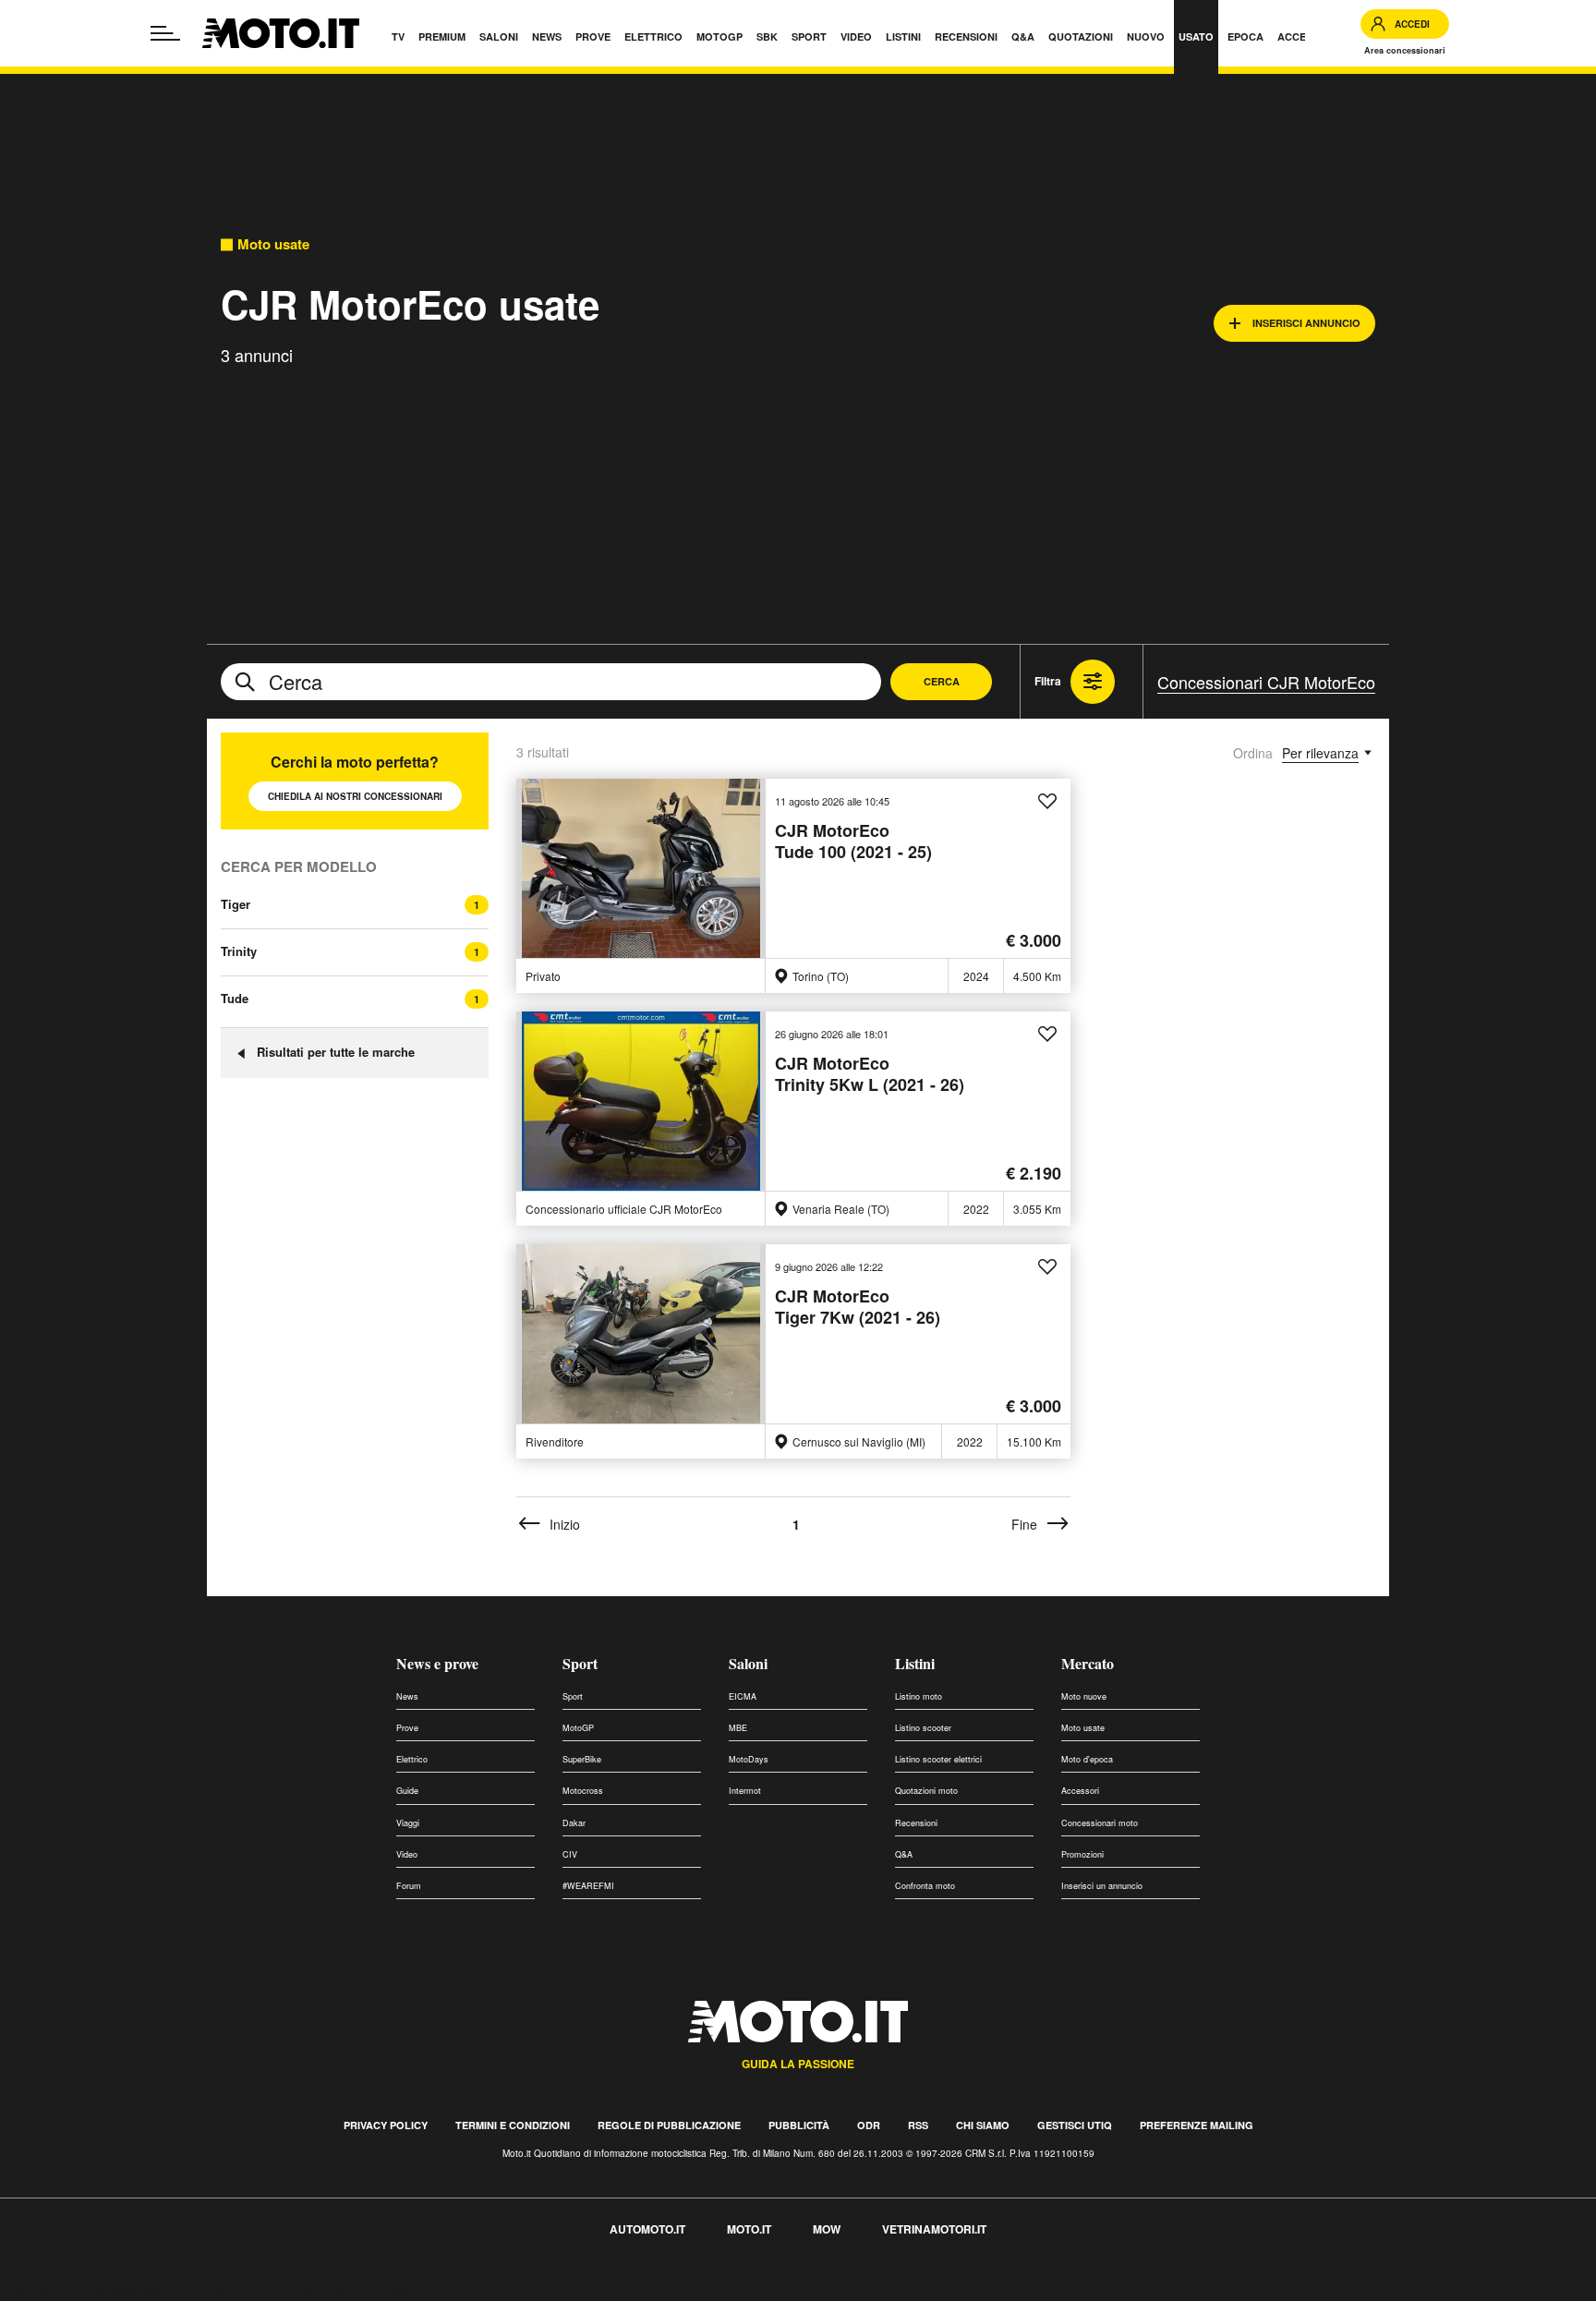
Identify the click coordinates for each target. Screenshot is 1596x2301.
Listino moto (919, 1696)
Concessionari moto (1100, 1823)
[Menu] (165, 33)
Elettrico (412, 1759)
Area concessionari (1405, 50)
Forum (409, 1886)
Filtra (1048, 681)
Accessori (1080, 1791)
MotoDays (749, 1759)
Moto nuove (1084, 1696)
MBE (738, 1728)
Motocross (583, 1791)
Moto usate (273, 244)
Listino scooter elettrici (938, 1759)
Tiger (236, 904)
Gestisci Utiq (1075, 2125)
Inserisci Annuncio (1306, 323)
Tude (235, 998)
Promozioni (1082, 1854)
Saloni (748, 1663)
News (407, 1696)
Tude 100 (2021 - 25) (853, 842)
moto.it (749, 2229)
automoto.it (647, 2229)
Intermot (745, 1791)
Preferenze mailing (1197, 2125)
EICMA (743, 1696)
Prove (407, 1728)
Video (407, 1854)
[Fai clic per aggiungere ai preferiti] (1047, 802)
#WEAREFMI (588, 1886)
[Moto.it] (281, 33)
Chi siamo (983, 2125)
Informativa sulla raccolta (81, 2289)
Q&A (904, 1854)
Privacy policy (386, 2125)
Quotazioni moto (926, 1791)
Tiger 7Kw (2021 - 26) (858, 1308)
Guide (407, 1791)
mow (827, 2229)
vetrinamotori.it (934, 2229)
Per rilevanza (1320, 753)
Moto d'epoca (1087, 1759)
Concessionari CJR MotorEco (1266, 682)
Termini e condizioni (513, 2125)
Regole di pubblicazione (669, 2125)
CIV (570, 1854)
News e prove (437, 1663)
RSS (918, 2125)
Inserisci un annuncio (1102, 1886)
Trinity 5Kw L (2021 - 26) (870, 1075)
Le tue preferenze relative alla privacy (289, 2289)
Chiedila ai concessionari (355, 796)
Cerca (942, 681)
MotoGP (578, 1728)
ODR (869, 2125)
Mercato (1088, 1663)
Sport (580, 1663)
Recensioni (916, 1823)
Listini (915, 1663)
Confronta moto (925, 1886)
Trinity (239, 951)
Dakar (574, 1823)
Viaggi (408, 1823)
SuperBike (582, 1759)
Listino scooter (923, 1728)
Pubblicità (799, 2125)
